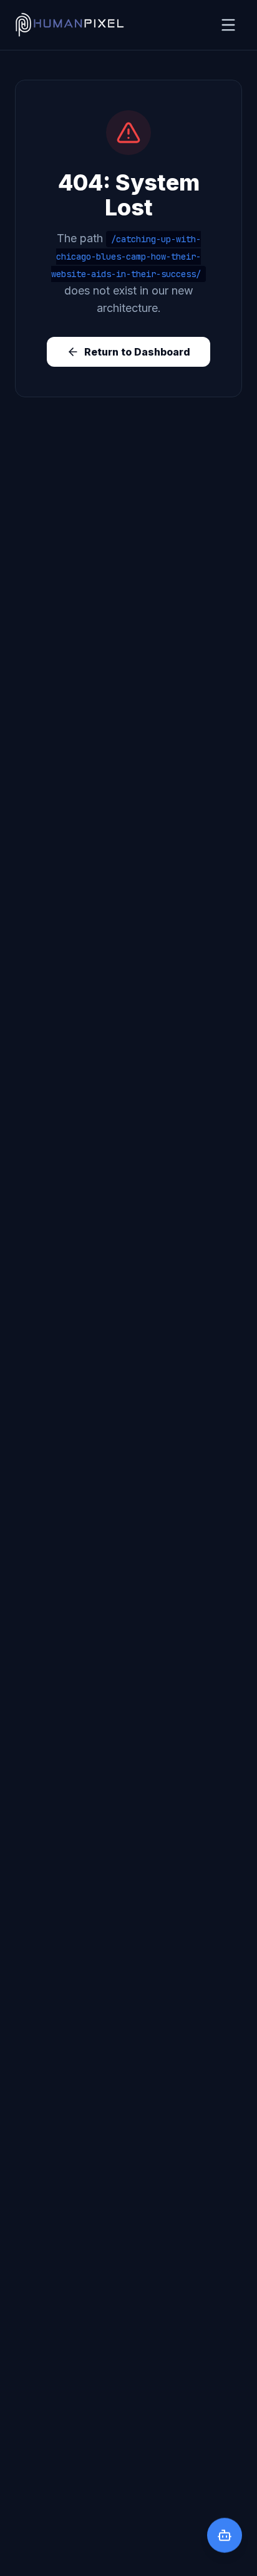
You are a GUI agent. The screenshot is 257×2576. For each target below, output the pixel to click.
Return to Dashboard (137, 352)
